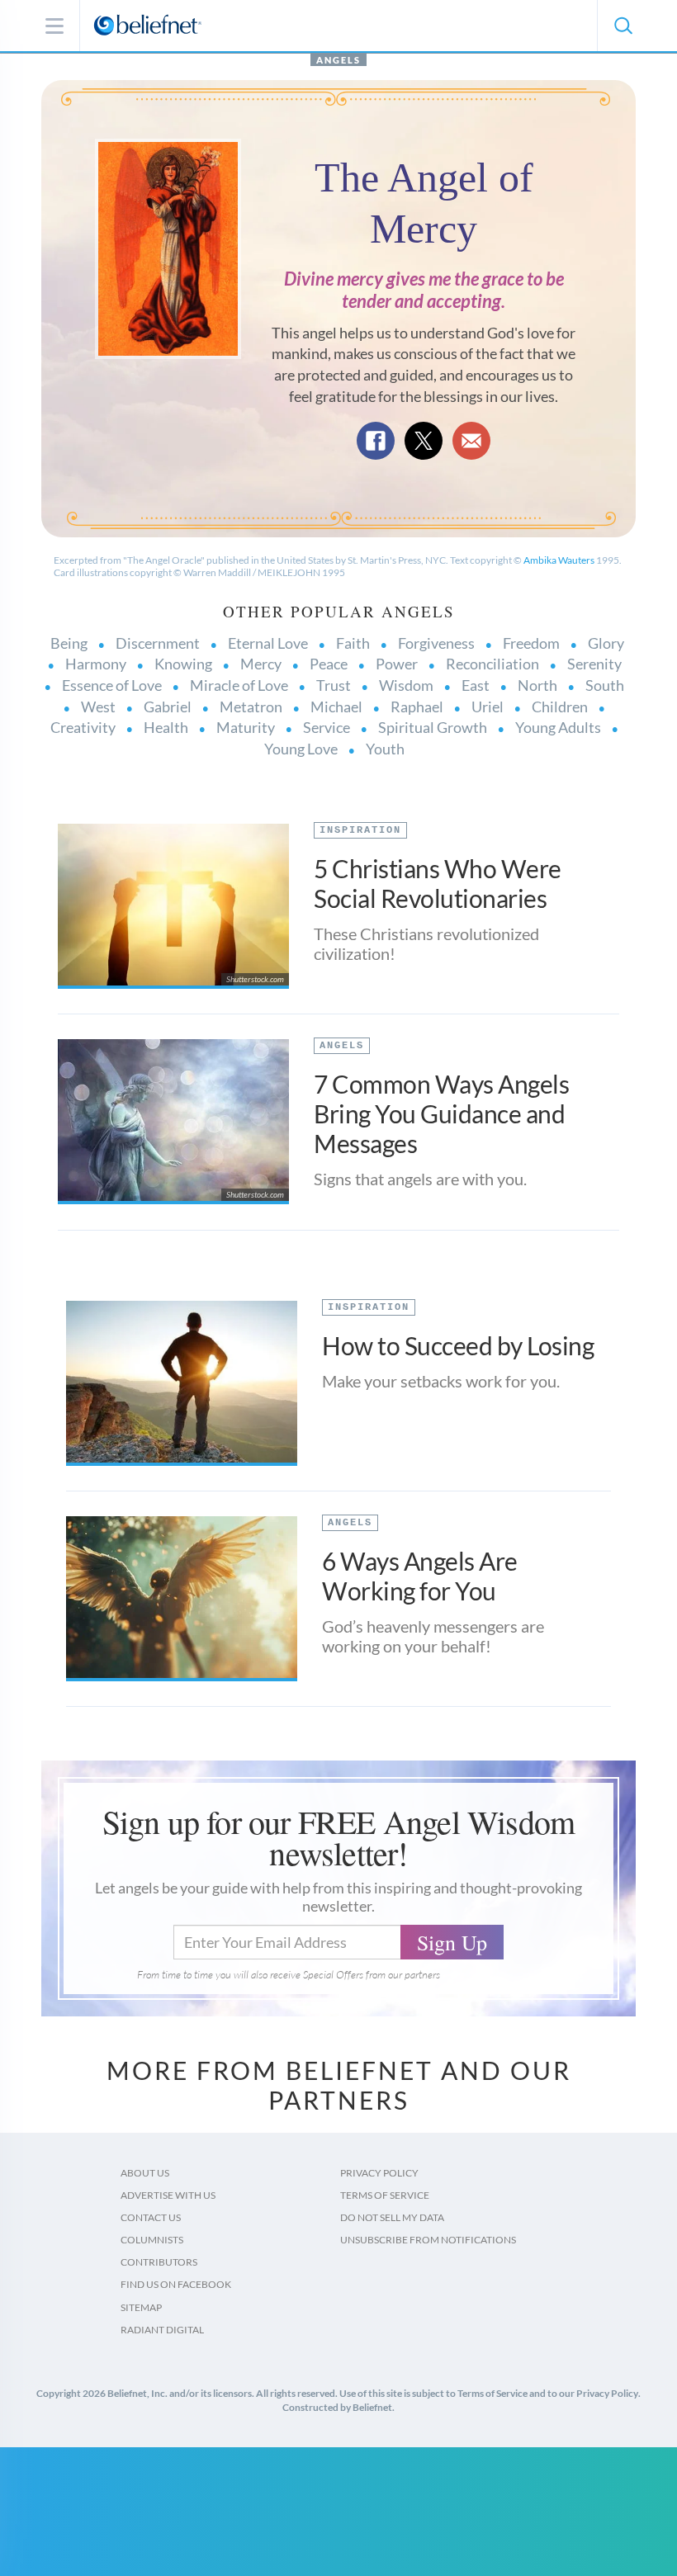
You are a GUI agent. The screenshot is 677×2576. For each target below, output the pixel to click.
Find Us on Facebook (176, 2284)
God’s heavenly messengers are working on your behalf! (433, 1636)
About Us (145, 2173)
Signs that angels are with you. (420, 1179)
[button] (623, 26)
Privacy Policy (379, 2173)
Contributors (159, 2262)
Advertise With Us (168, 2195)
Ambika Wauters (560, 560)
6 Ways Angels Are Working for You (420, 1576)
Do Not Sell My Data (392, 2217)
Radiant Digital (162, 2330)
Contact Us (151, 2217)
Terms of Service (385, 2195)
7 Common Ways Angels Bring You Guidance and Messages (441, 1113)
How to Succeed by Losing (458, 1345)
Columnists (152, 2240)
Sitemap (141, 2307)
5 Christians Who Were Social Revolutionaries (438, 883)
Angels (338, 60)
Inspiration (360, 830)
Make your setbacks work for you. (441, 1381)
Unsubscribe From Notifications (428, 2240)
